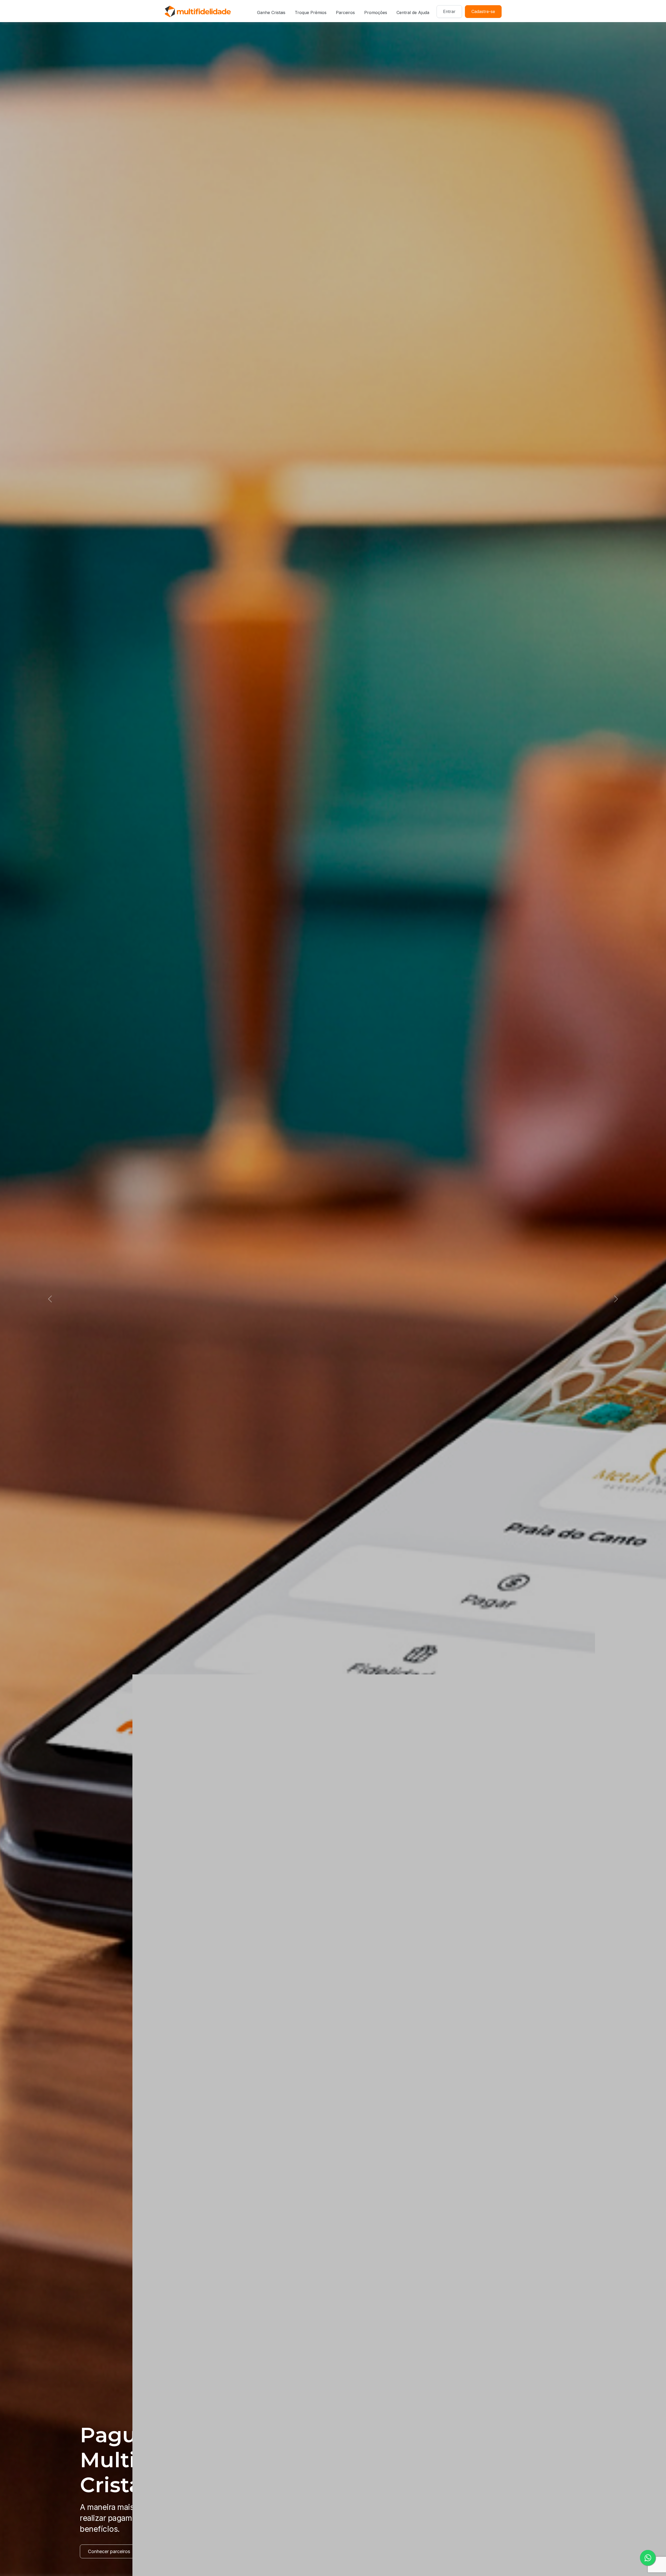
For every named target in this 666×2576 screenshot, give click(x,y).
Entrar (449, 11)
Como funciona (104, 2551)
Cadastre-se (483, 11)
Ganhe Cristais (271, 12)
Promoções (376, 12)
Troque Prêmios (311, 12)
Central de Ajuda (413, 12)
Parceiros (345, 12)
